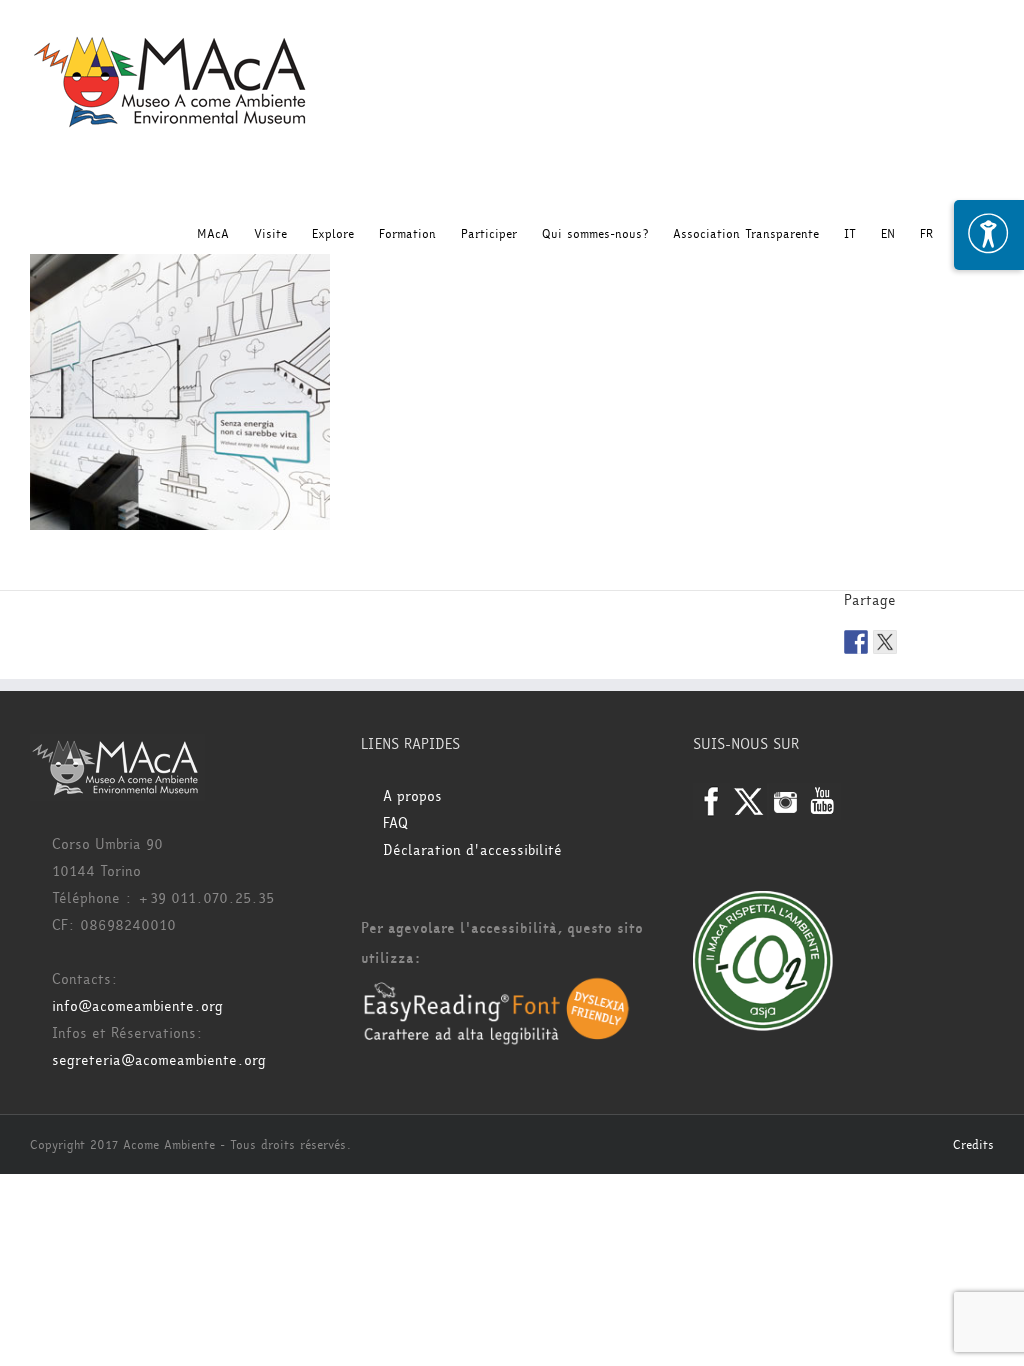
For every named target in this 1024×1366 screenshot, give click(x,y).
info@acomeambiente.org (137, 1006)
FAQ (395, 823)
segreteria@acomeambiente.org (159, 1060)
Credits (973, 1145)
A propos (412, 796)
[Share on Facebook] (856, 642)
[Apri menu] (989, 235)
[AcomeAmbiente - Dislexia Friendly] (496, 988)
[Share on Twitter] (885, 642)
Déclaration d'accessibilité (472, 850)
